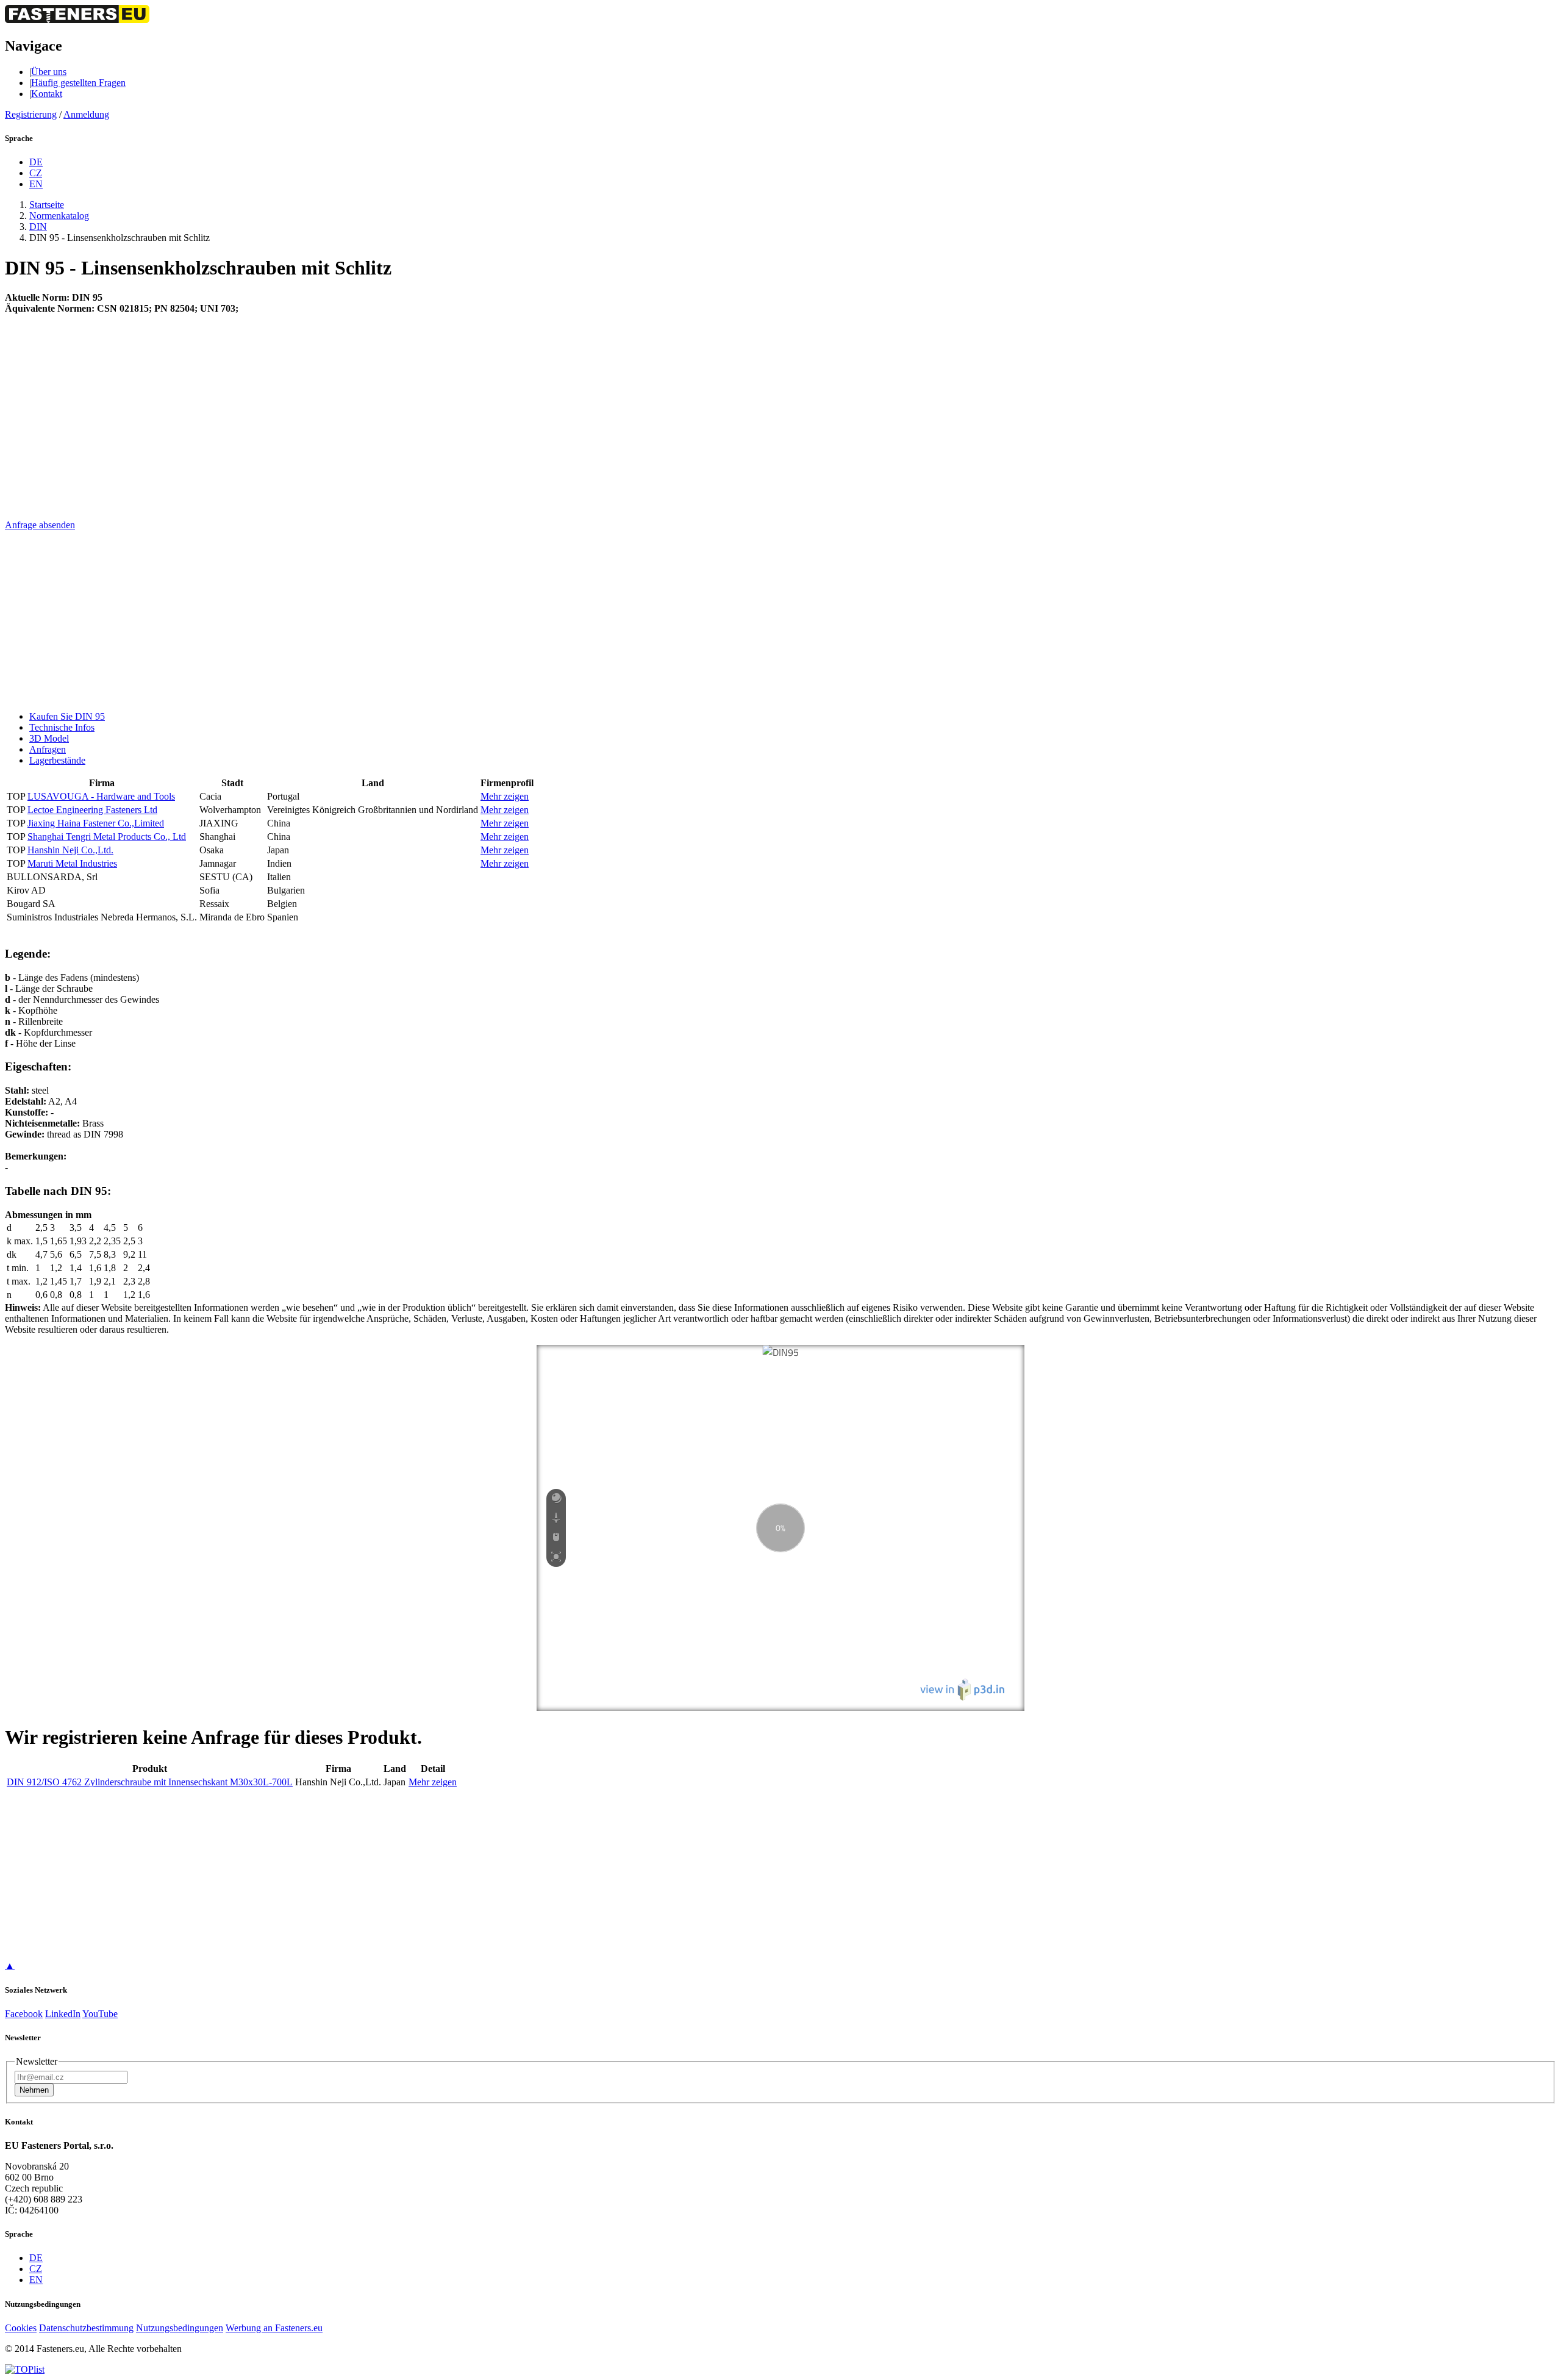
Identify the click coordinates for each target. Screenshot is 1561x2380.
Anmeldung (86, 114)
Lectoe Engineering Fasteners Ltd (92, 810)
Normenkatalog (59, 216)
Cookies (21, 2328)
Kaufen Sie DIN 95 (67, 716)
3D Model (49, 738)
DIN (38, 227)
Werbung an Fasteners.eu (274, 2328)
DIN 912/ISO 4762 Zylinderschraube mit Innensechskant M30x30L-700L (150, 1782)
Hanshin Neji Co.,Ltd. (70, 850)
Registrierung (31, 114)
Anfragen (48, 749)
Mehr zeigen (505, 796)
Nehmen (34, 2090)
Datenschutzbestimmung (86, 2328)
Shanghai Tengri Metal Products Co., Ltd (107, 837)
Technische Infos (62, 727)
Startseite (47, 205)
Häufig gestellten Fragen (78, 83)
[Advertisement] (371, 434)
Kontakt (47, 94)
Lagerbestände (57, 760)
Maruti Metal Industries (72, 863)
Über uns (49, 72)
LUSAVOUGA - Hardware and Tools (101, 796)
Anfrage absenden (40, 525)
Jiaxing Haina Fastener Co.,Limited (96, 823)
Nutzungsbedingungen (180, 2328)
